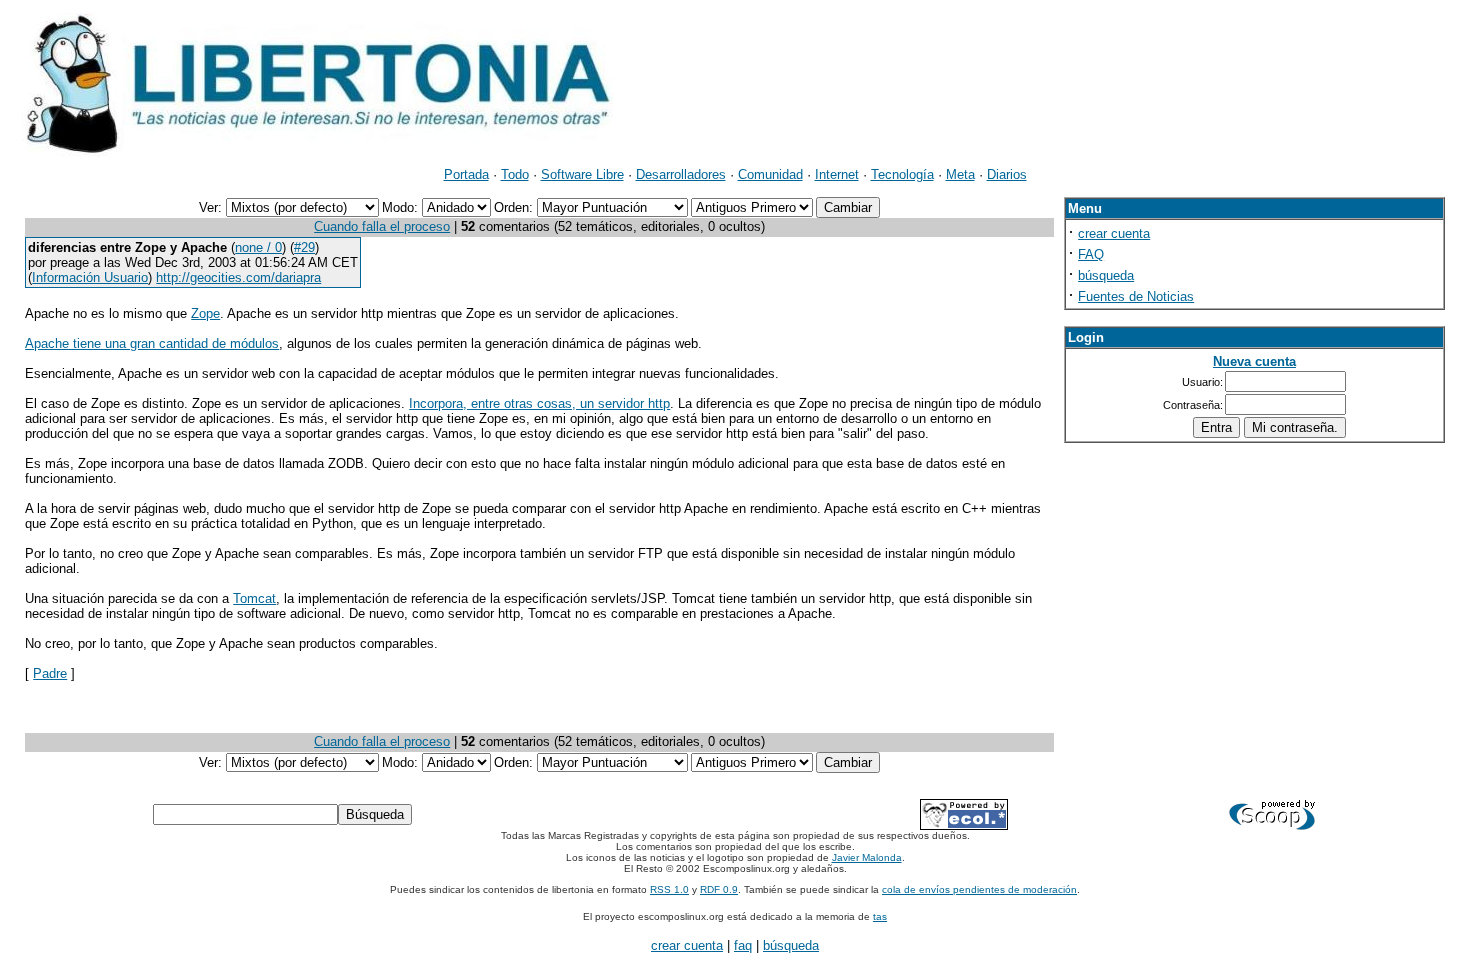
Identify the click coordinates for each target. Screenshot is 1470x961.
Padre (50, 673)
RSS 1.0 (669, 889)
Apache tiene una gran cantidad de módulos (152, 343)
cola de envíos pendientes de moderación (979, 889)
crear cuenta (1114, 233)
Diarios (1007, 174)
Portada (466, 174)
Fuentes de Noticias (1136, 296)
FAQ (1091, 254)
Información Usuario (90, 277)
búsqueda (1106, 275)
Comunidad (770, 174)
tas (880, 916)
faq (743, 945)
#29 (304, 247)
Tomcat (254, 598)
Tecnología (902, 174)
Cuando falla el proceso (382, 226)
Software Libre (582, 174)
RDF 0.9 (719, 889)
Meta (960, 174)
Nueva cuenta (1254, 361)
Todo (515, 174)
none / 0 (258, 247)
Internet (837, 174)
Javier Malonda (867, 857)
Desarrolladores (681, 174)
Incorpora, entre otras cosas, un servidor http (539, 403)
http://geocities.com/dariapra (238, 277)
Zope (205, 313)
